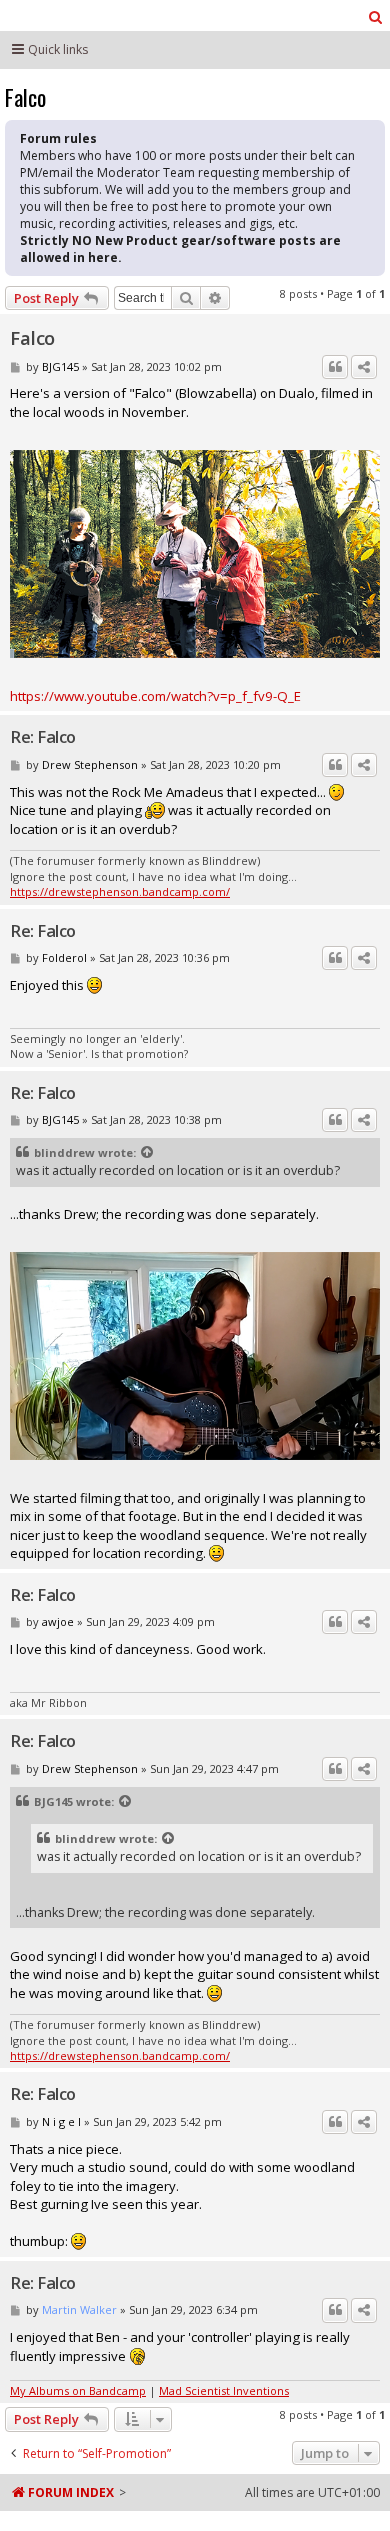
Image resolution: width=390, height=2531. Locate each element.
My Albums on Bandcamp (78, 2390)
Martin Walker (79, 2309)
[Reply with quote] (335, 367)
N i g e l (61, 2121)
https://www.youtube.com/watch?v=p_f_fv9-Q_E (155, 696)
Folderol (64, 957)
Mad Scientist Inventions (224, 2390)
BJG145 (60, 366)
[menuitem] (376, 17)
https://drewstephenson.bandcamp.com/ (120, 891)
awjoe (58, 1621)
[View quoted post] (148, 1153)
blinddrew (64, 1152)
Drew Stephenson (90, 764)
